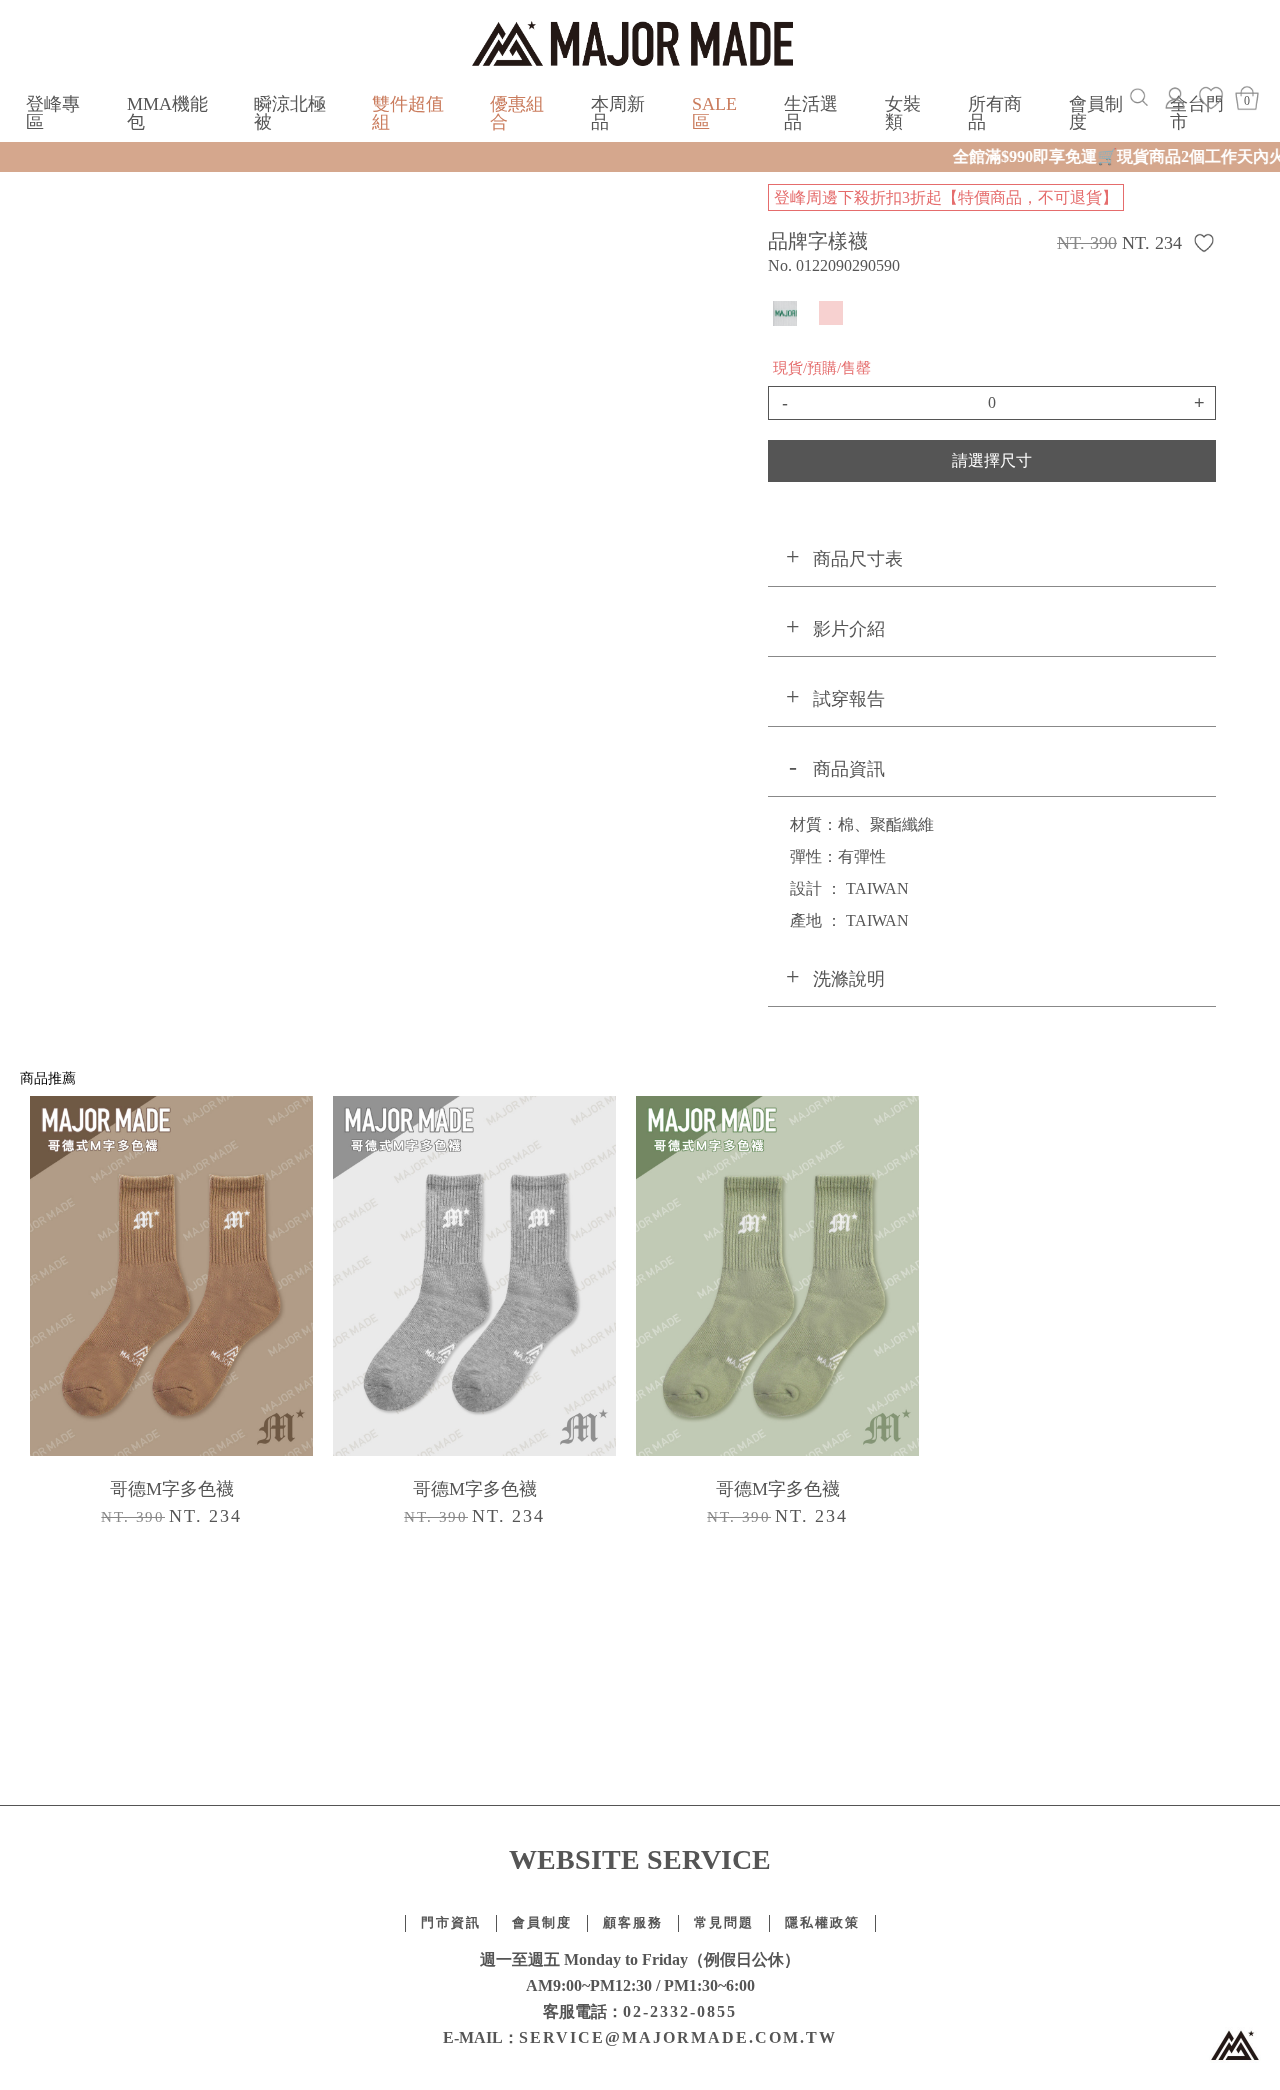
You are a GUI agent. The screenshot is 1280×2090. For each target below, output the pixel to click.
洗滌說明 (849, 979)
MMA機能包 (167, 113)
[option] (171, 1315)
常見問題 (724, 1923)
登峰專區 (53, 113)
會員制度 (1096, 113)
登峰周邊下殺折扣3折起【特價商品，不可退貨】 (946, 197)
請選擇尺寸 (992, 460)
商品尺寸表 (858, 559)
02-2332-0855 (680, 2011)
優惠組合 (517, 113)
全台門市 (1197, 113)
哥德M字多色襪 (172, 1489)
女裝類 (903, 113)
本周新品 (618, 113)
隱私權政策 (822, 1923)
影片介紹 (849, 629)
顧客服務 (633, 1923)
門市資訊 (451, 1923)
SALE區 (714, 113)
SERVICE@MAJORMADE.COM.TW (678, 2037)
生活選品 (811, 113)
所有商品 (995, 113)
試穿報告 (849, 699)
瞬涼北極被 (290, 113)
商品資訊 (849, 769)
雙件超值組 (408, 113)
